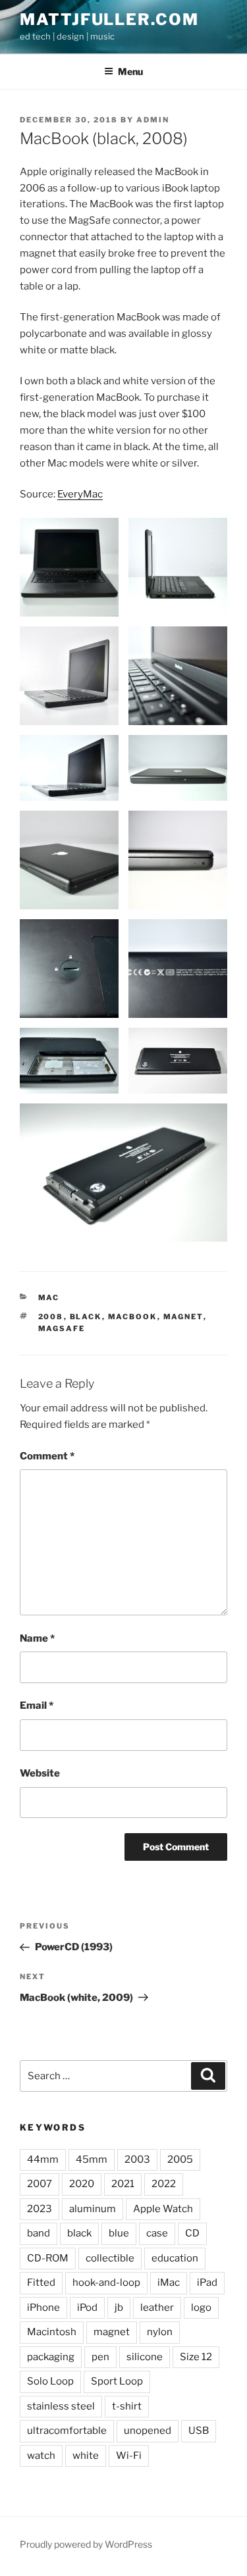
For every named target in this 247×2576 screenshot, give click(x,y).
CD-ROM (48, 2258)
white (86, 2456)
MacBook (133, 1317)
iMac (169, 2283)
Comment (47, 1456)
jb (119, 2308)
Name (37, 1638)
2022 (164, 2184)
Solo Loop (50, 2381)
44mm (43, 2159)
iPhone (43, 2308)
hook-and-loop (106, 2283)
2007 (40, 2184)
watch (41, 2456)
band (39, 2233)
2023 (40, 2209)
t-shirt (127, 2406)
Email (37, 1705)
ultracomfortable (67, 2431)
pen (100, 2357)
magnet (183, 1317)
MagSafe (62, 1328)
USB (199, 2431)
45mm (92, 2159)
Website (40, 1773)
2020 (82, 2184)
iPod (87, 2308)
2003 (137, 2159)
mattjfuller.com (109, 19)
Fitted (41, 2283)
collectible (110, 2258)
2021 (123, 2184)
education (175, 2258)
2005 (180, 2159)
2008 (51, 1317)
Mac (49, 1298)
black (86, 1317)
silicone (145, 2357)
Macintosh (52, 2332)
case (157, 2233)
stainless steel (61, 2406)
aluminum (93, 2209)
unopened (148, 2431)
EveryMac (80, 494)
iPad (207, 2283)
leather (157, 2308)
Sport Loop (117, 2381)
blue (119, 2233)
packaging (51, 2357)
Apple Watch (163, 2209)
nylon (160, 2332)
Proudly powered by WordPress (86, 2544)
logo (201, 2308)
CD (192, 2233)
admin (153, 120)
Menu (130, 71)
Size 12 (196, 2357)
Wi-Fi (129, 2456)
